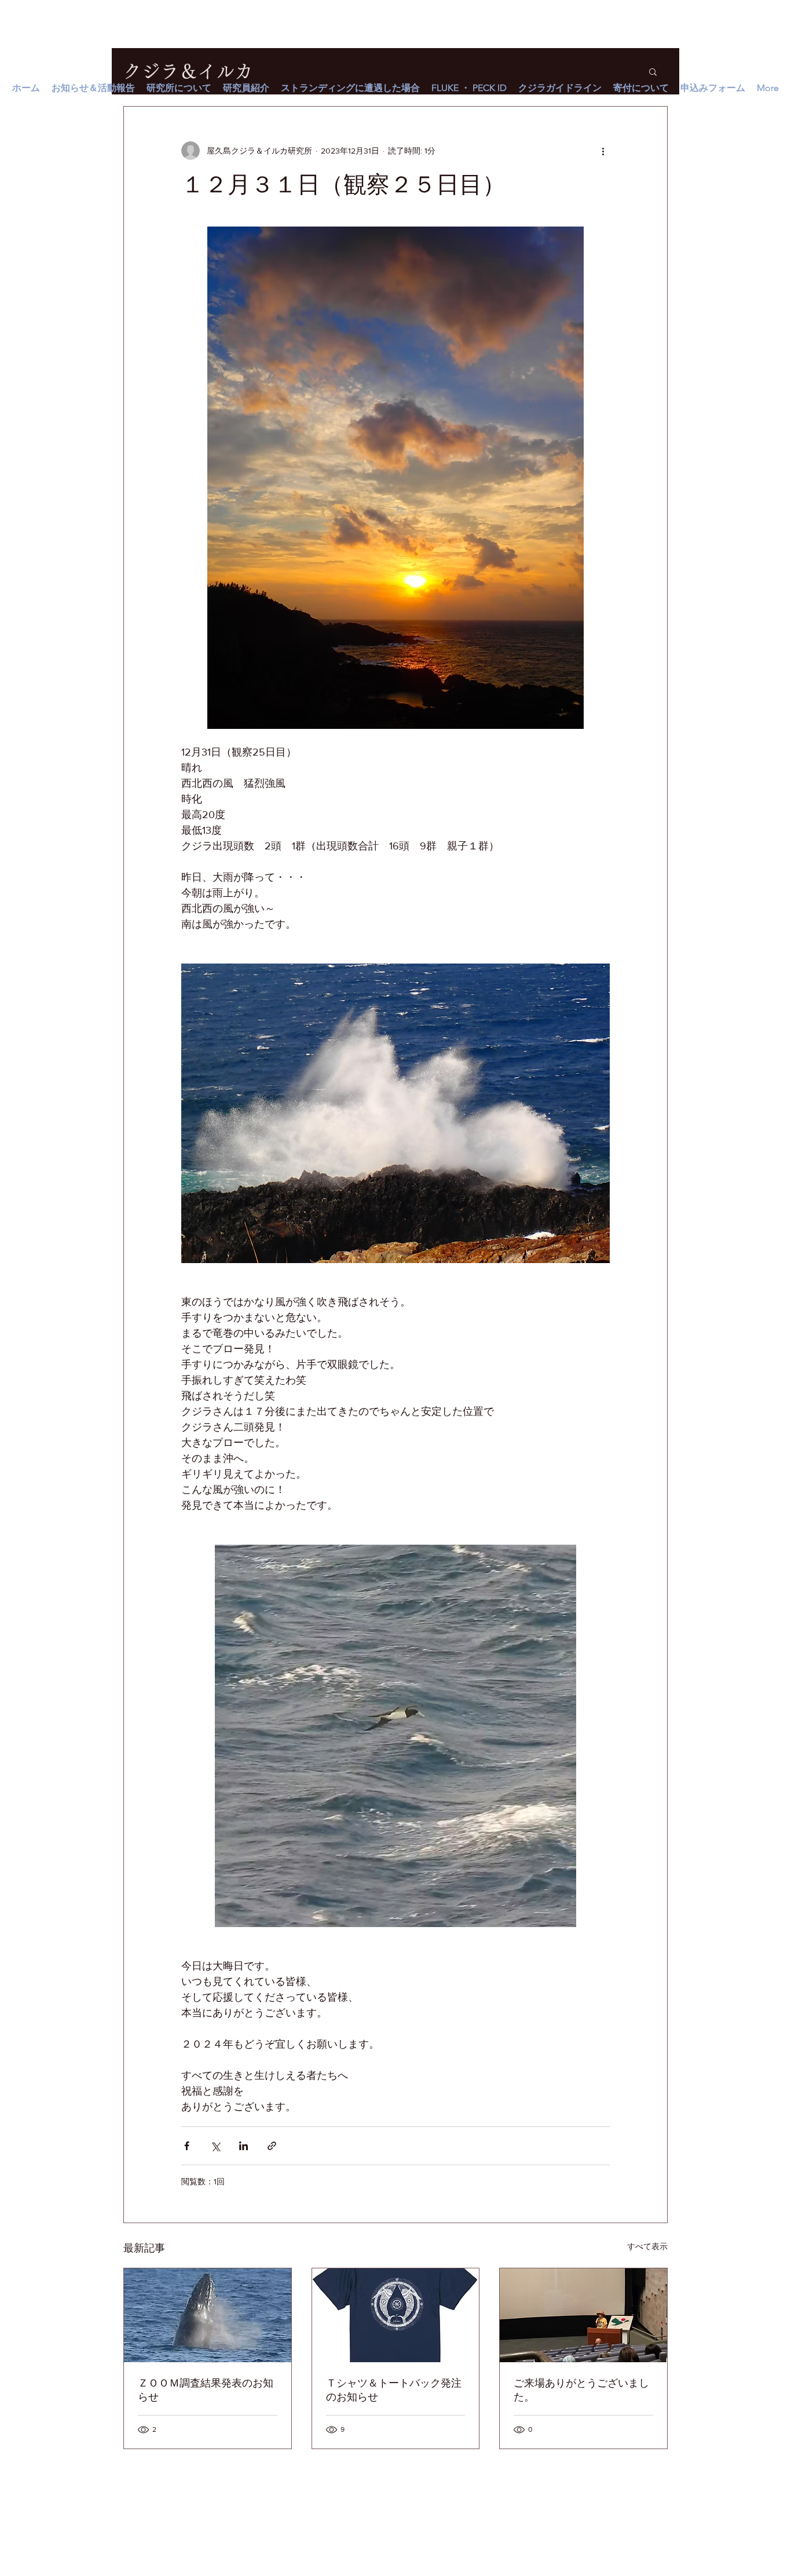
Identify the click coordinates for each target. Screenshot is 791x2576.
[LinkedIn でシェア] (243, 2146)
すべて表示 (647, 2246)
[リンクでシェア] (272, 2146)
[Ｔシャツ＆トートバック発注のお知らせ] (396, 2315)
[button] (653, 71)
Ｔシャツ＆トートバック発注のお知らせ (394, 2390)
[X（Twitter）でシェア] (215, 2146)
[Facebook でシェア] (187, 2146)
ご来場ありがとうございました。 (581, 2390)
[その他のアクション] (603, 151)
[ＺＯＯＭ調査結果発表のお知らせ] (208, 2315)
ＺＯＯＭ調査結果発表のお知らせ (206, 2390)
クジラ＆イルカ (188, 71)
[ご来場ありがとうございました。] (583, 2315)
